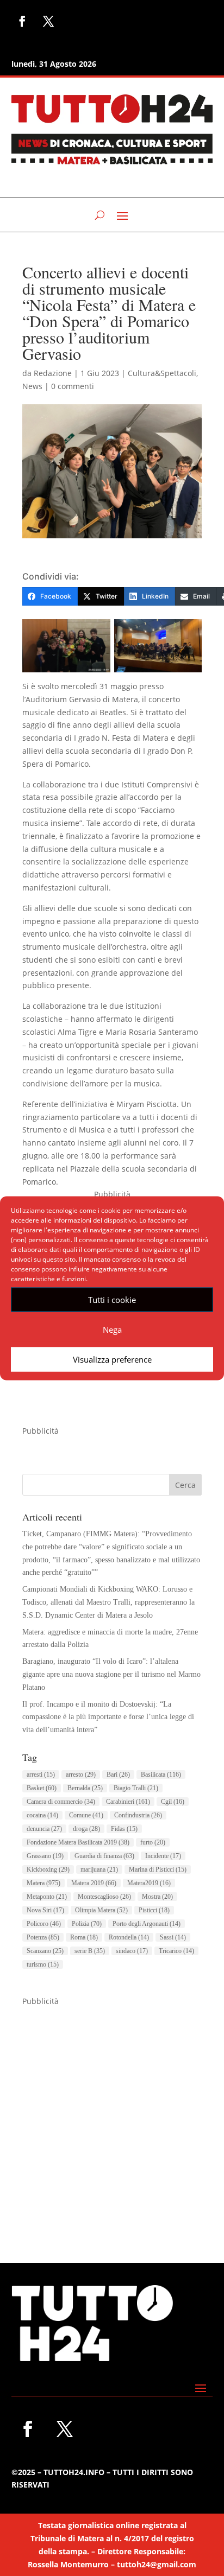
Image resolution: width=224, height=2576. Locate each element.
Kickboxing (48, 1869)
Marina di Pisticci (158, 1869)
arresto (81, 1774)
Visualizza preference (112, 1359)
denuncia (44, 1829)
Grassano (45, 1856)
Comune (86, 1815)
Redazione (53, 373)
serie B (90, 1951)
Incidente (163, 1856)
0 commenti (73, 386)
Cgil (173, 1802)
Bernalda (85, 1788)
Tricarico (176, 1951)
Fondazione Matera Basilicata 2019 (78, 1842)
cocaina (42, 1815)
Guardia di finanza (104, 1856)
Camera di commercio (61, 1802)
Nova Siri (45, 1910)
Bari (118, 1774)
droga (86, 1829)
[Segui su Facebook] (22, 21)
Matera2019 (149, 1883)
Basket (42, 1788)
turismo (43, 1964)
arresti (41, 1774)
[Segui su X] (48, 21)
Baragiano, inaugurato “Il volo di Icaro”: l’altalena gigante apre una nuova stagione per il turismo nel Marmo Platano (111, 1674)
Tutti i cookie (112, 1300)
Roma (84, 1937)
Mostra (157, 1897)
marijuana (99, 1869)
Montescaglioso (104, 1897)
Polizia (87, 1924)
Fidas (124, 1829)
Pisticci (154, 1910)
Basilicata (161, 1774)
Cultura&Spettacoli (162, 373)
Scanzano (45, 1951)
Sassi (173, 1937)
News (32, 386)
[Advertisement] (112, 2120)
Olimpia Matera (101, 1910)
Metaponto (47, 1897)
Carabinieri (128, 1802)
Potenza (43, 1937)
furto (153, 1842)
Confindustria (138, 1815)
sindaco (132, 1951)
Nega (112, 1330)
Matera (43, 1883)
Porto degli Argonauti (147, 1924)
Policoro (44, 1924)
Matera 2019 (94, 1883)
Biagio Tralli (136, 1788)
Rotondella (129, 1937)
